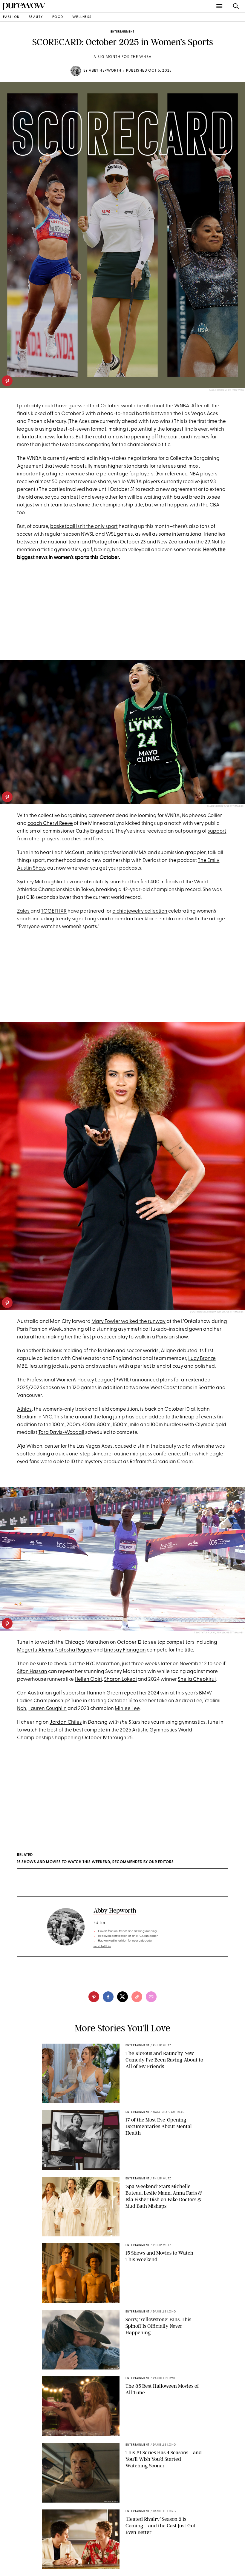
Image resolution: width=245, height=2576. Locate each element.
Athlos (24, 1409)
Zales (23, 911)
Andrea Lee (189, 1701)
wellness (82, 17)
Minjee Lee (127, 1709)
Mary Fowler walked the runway (128, 1322)
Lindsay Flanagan (125, 1650)
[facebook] (108, 1997)
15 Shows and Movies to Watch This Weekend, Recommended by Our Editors (95, 1862)
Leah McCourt (68, 853)
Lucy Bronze (202, 1359)
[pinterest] (7, 381)
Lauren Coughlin (48, 1709)
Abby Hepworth (105, 71)
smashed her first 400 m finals (144, 882)
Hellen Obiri (88, 1679)
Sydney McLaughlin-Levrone (50, 882)
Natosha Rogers (74, 1650)
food (58, 17)
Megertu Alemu (35, 1650)
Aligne (168, 1351)
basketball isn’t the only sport (84, 527)
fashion (11, 17)
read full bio (102, 1946)
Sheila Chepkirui (197, 1679)
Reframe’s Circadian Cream (161, 1462)
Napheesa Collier (202, 816)
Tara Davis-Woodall (61, 1433)
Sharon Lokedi (120, 1679)
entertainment (122, 32)
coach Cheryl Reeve (50, 824)
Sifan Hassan (32, 1672)
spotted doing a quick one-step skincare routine (73, 1454)
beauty (36, 17)
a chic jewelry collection (140, 911)
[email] (151, 1997)
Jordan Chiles (66, 1722)
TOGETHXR (54, 911)
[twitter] (122, 1997)
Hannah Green (104, 1693)
